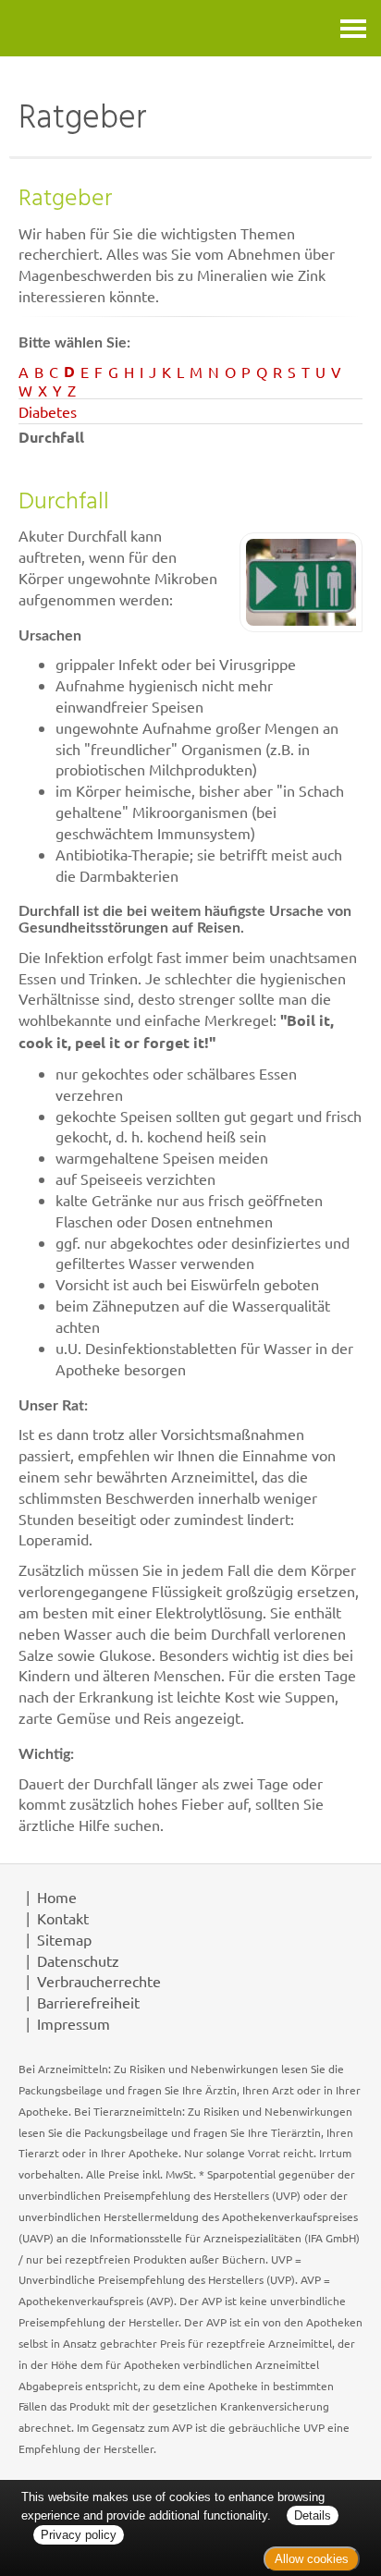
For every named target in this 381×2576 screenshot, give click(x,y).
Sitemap (64, 1939)
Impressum (74, 2023)
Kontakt (63, 1918)
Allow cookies (312, 2559)
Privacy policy (79, 2535)
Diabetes (48, 411)
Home (57, 1897)
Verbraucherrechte (99, 1981)
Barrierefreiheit (88, 2002)
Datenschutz (78, 1960)
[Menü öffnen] (353, 28)
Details (313, 2515)
